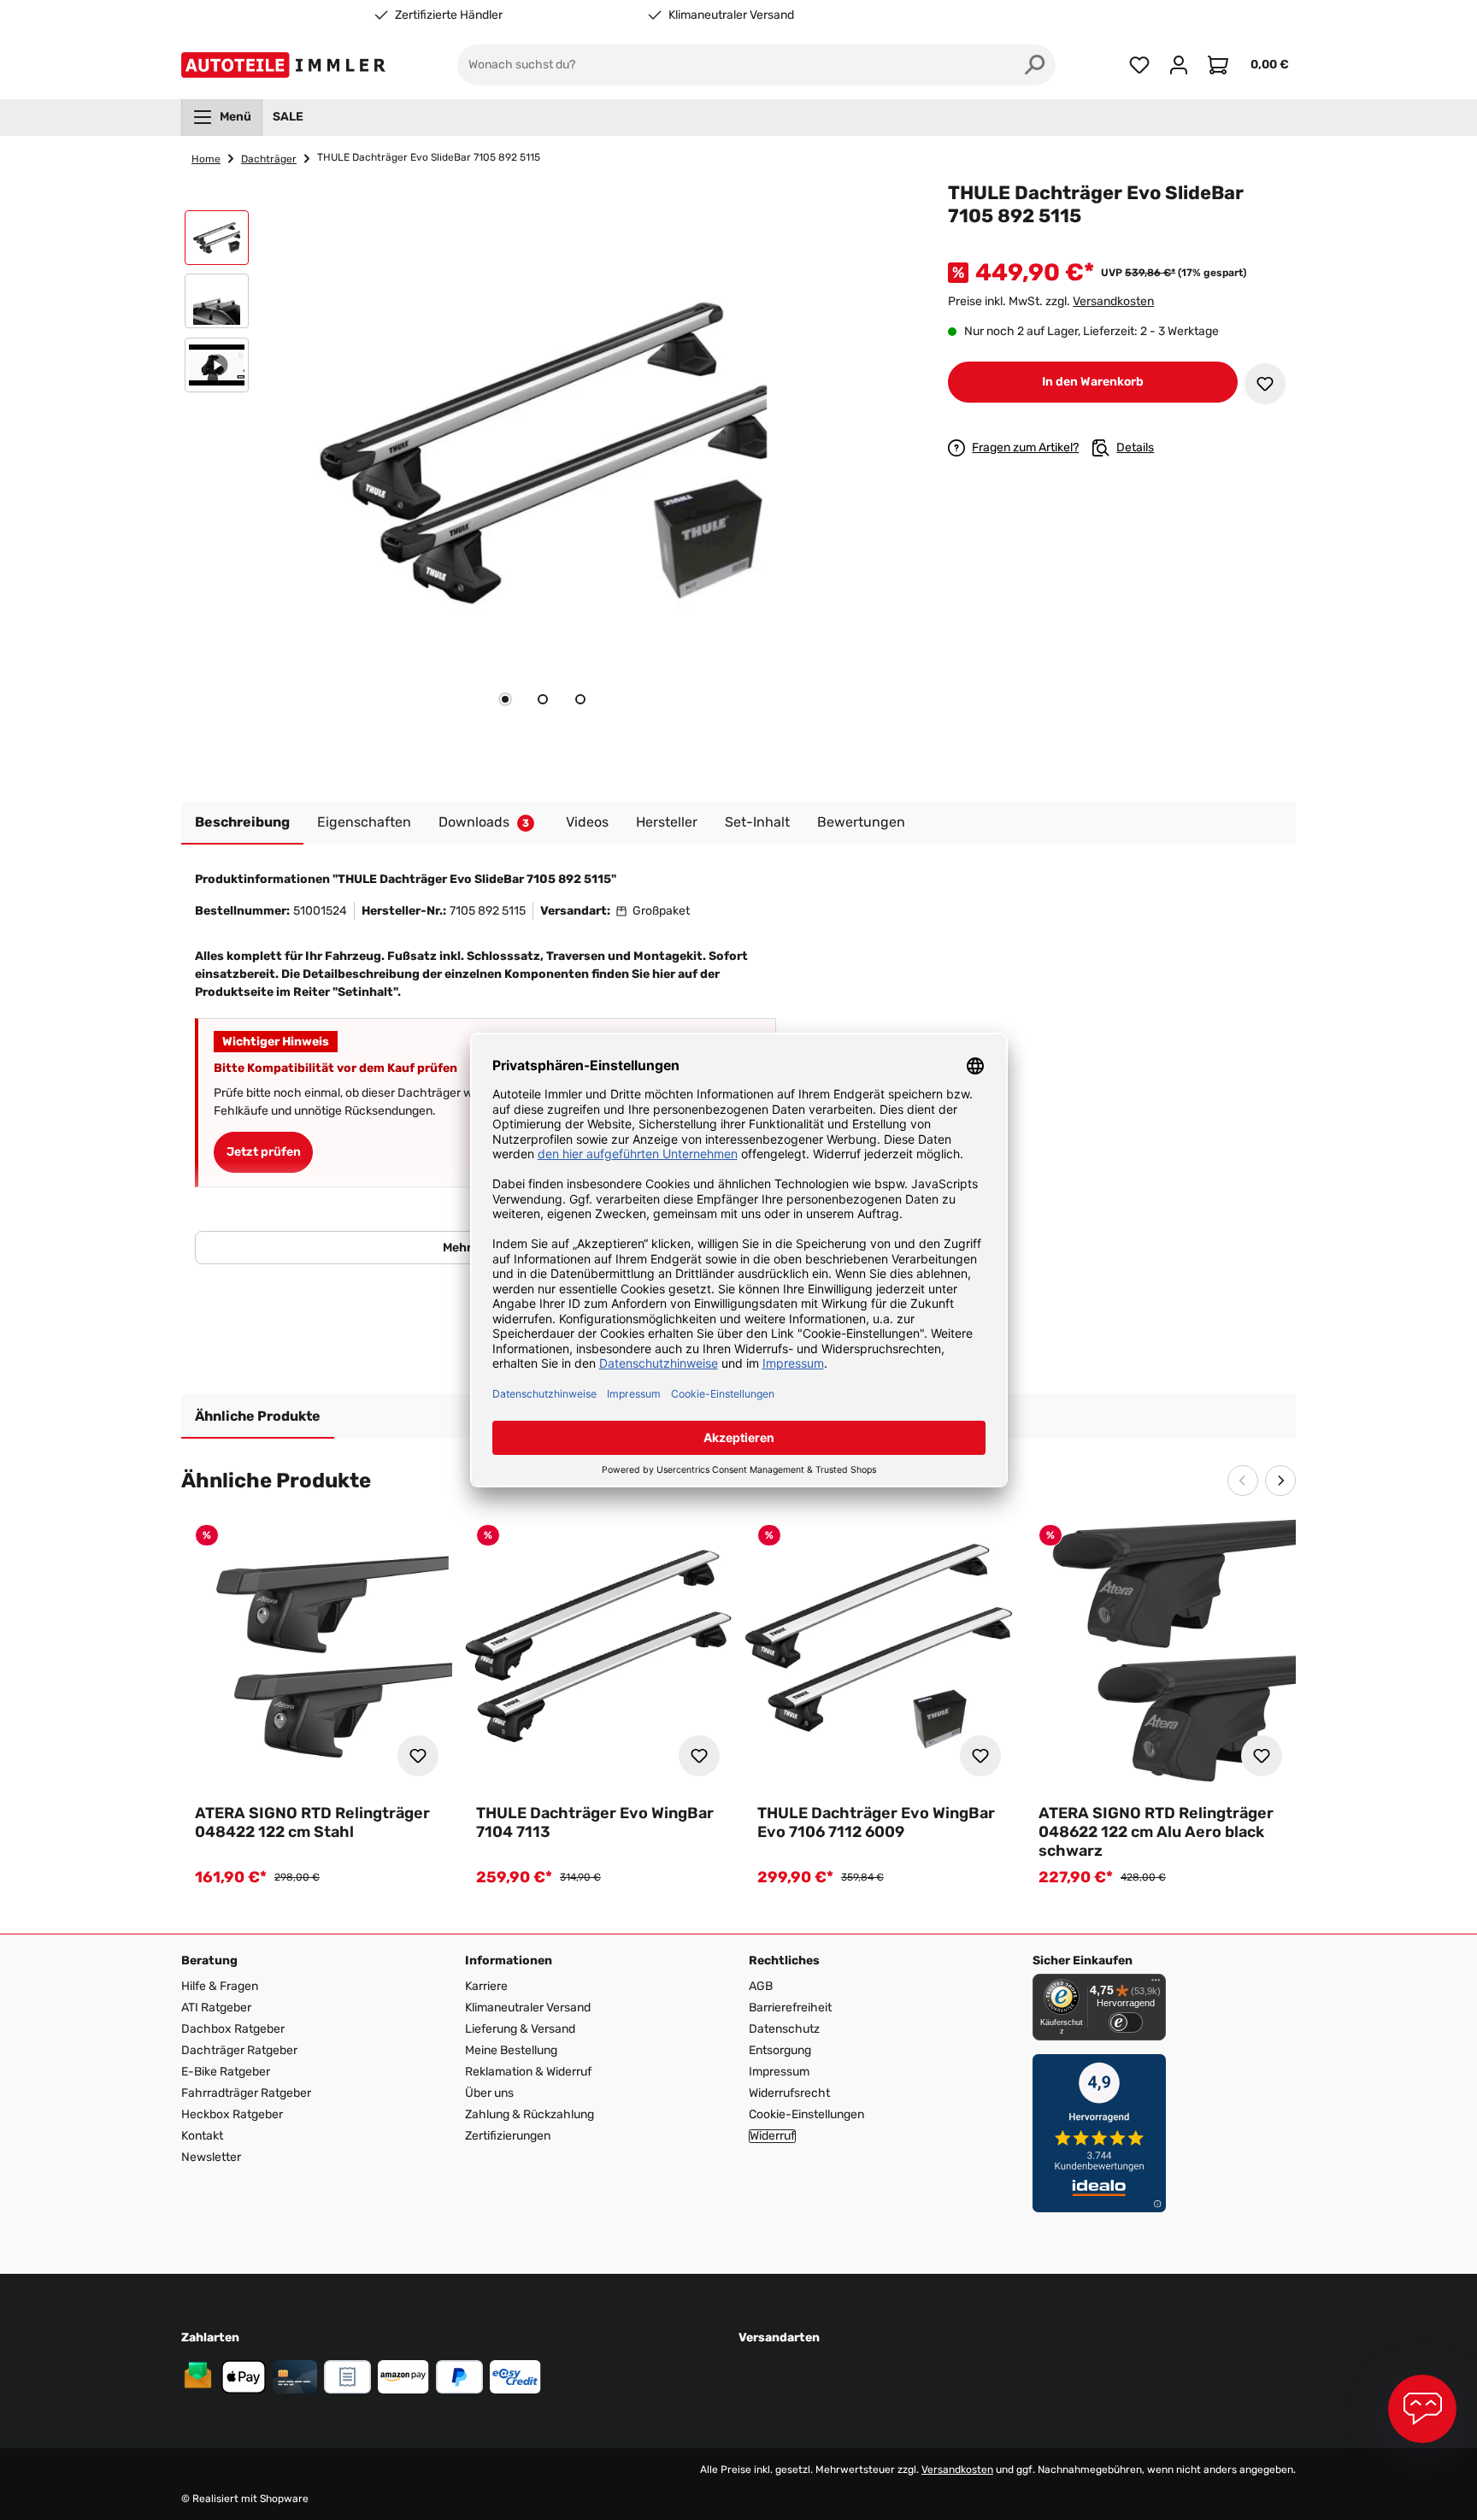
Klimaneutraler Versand (731, 15)
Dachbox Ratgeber (233, 2029)
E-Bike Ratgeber (226, 2072)
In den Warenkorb (1093, 382)
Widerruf (772, 2136)
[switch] (1126, 2022)
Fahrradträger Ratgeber (246, 2093)
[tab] (505, 699)
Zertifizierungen (508, 2136)
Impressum (779, 2072)
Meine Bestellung (511, 2050)
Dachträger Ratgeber (239, 2050)
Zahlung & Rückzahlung (530, 2114)
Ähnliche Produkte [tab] (258, 1416)
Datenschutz (784, 2029)
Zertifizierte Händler (449, 15)
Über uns (489, 2093)
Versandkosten (1113, 301)
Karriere (486, 1986)
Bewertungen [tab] (861, 822)
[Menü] (1156, 1984)
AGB (761, 1986)
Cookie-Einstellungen (806, 2114)
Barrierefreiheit (790, 2008)
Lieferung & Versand (520, 2029)
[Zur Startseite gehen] (287, 65)
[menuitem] (222, 117)
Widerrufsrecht (789, 2093)
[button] (217, 242)
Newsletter (211, 2157)
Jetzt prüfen (264, 1152)
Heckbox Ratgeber (232, 2114)
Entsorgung (780, 2050)
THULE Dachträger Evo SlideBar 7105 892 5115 (429, 157)
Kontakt (202, 2136)
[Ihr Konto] (1179, 65)
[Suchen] (1035, 65)
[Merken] (1265, 384)
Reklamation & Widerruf (528, 2072)
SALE (288, 117)
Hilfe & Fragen (220, 1986)
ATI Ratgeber (216, 2008)
